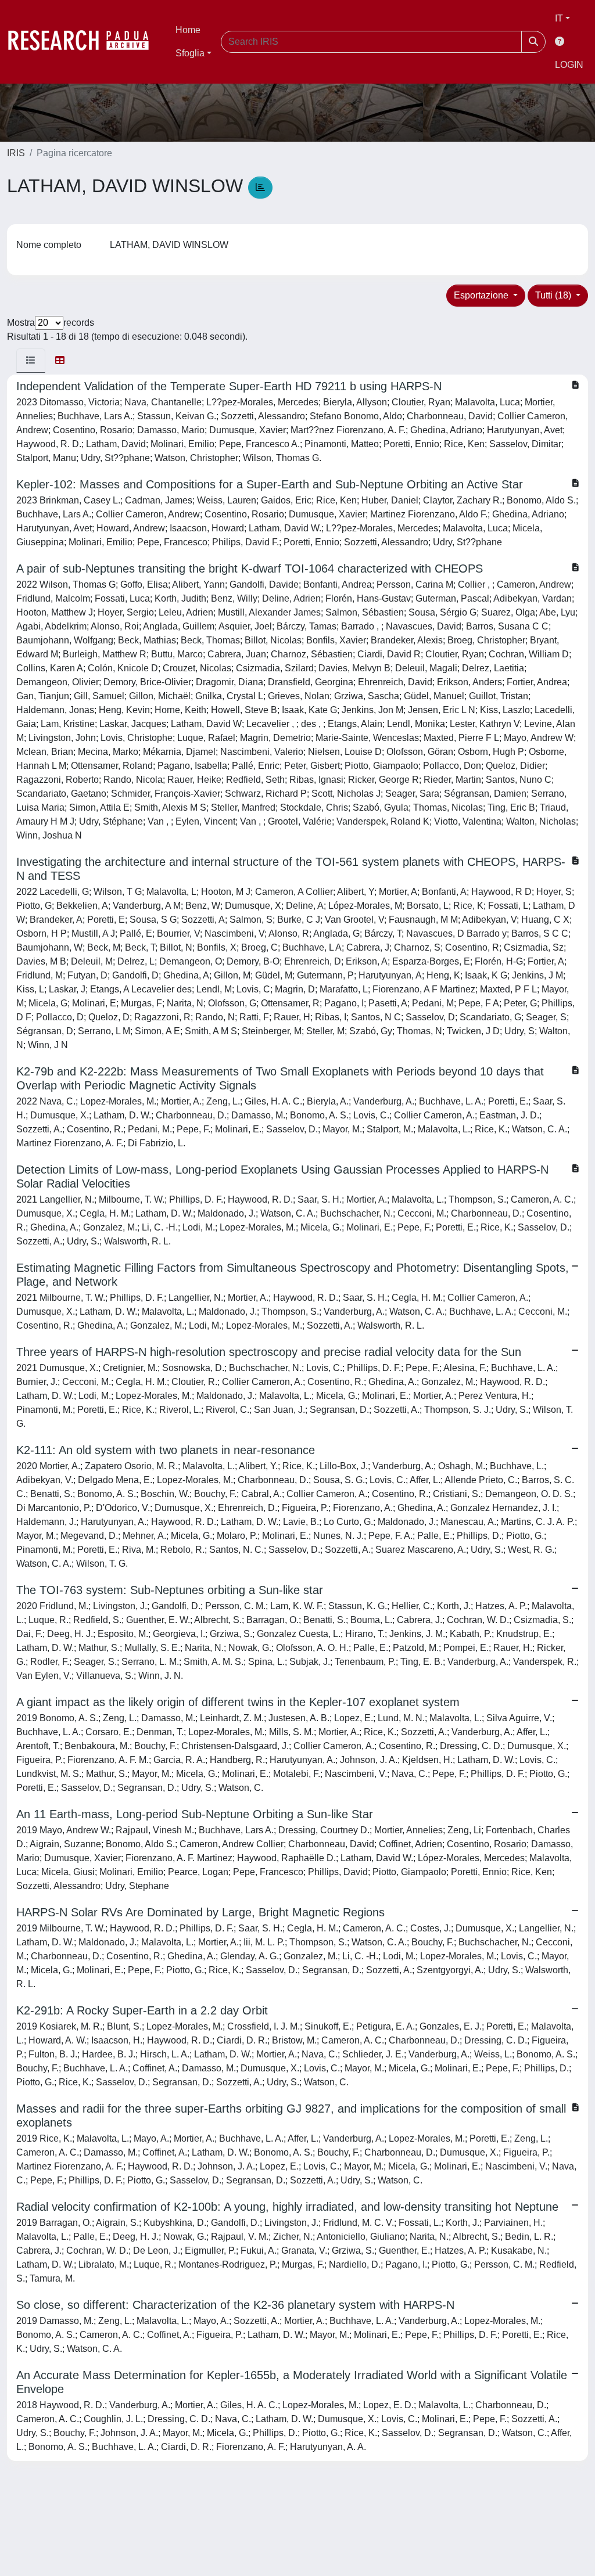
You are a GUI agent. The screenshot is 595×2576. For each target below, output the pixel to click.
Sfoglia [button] (190, 53)
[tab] (31, 361)
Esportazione (482, 295)
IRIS (16, 153)
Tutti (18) (554, 295)
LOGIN (569, 65)
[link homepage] (84, 42)
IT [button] (559, 18)
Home (188, 30)
